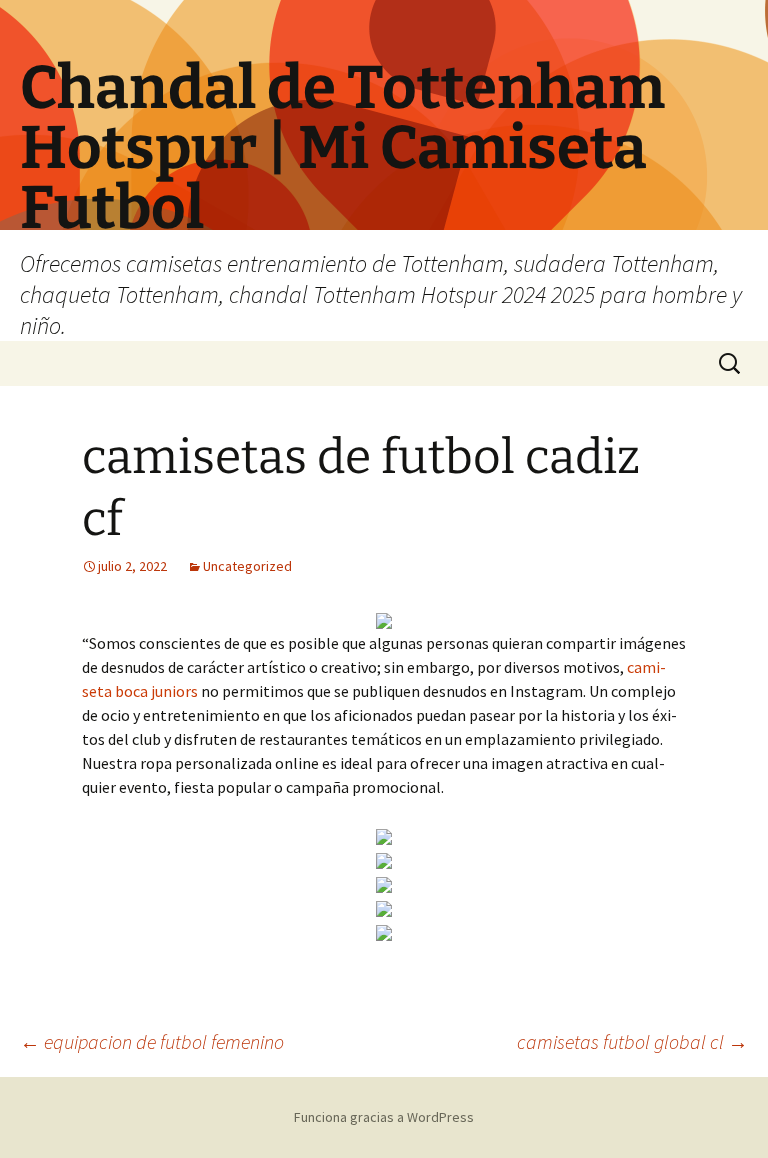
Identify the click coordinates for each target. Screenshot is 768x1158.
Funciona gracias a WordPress (384, 1117)
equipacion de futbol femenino (152, 1041)
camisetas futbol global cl (632, 1041)
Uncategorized (247, 566)
